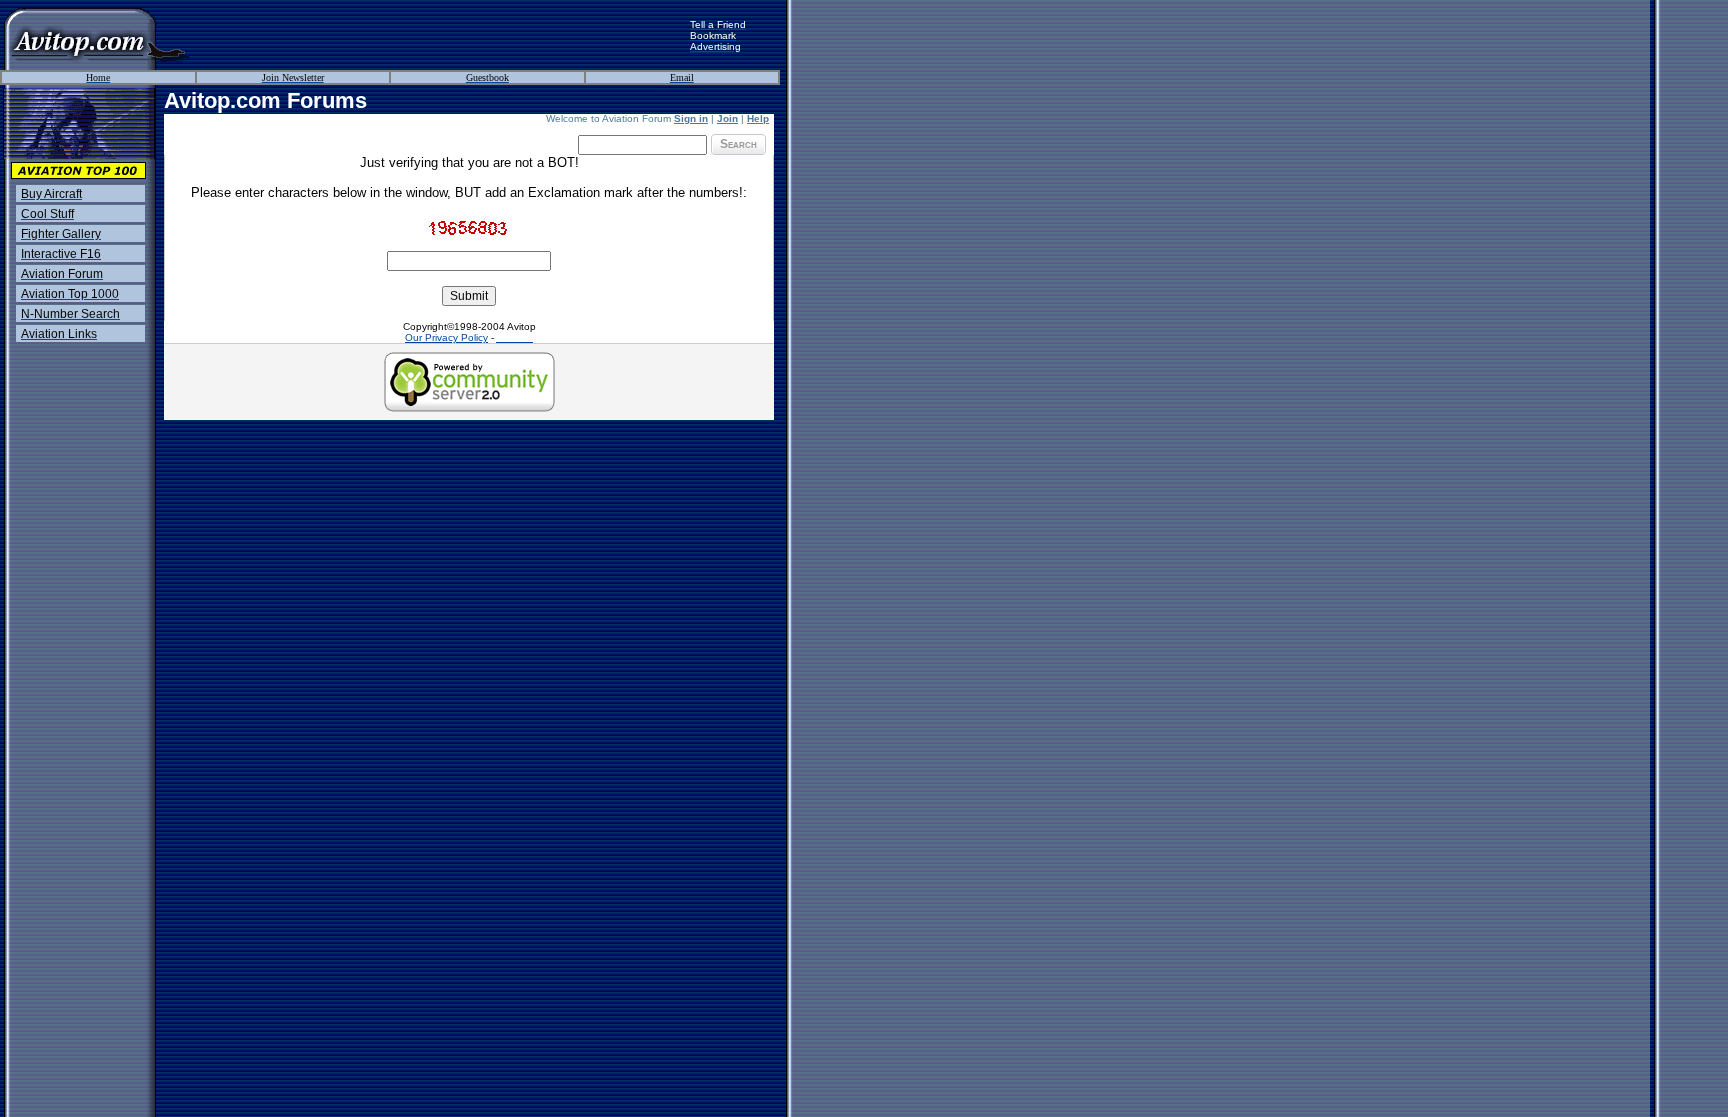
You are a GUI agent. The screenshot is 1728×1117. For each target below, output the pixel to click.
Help (758, 118)
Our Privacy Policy (446, 337)
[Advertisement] (440, 35)
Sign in (691, 118)
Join (727, 118)
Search (738, 144)
